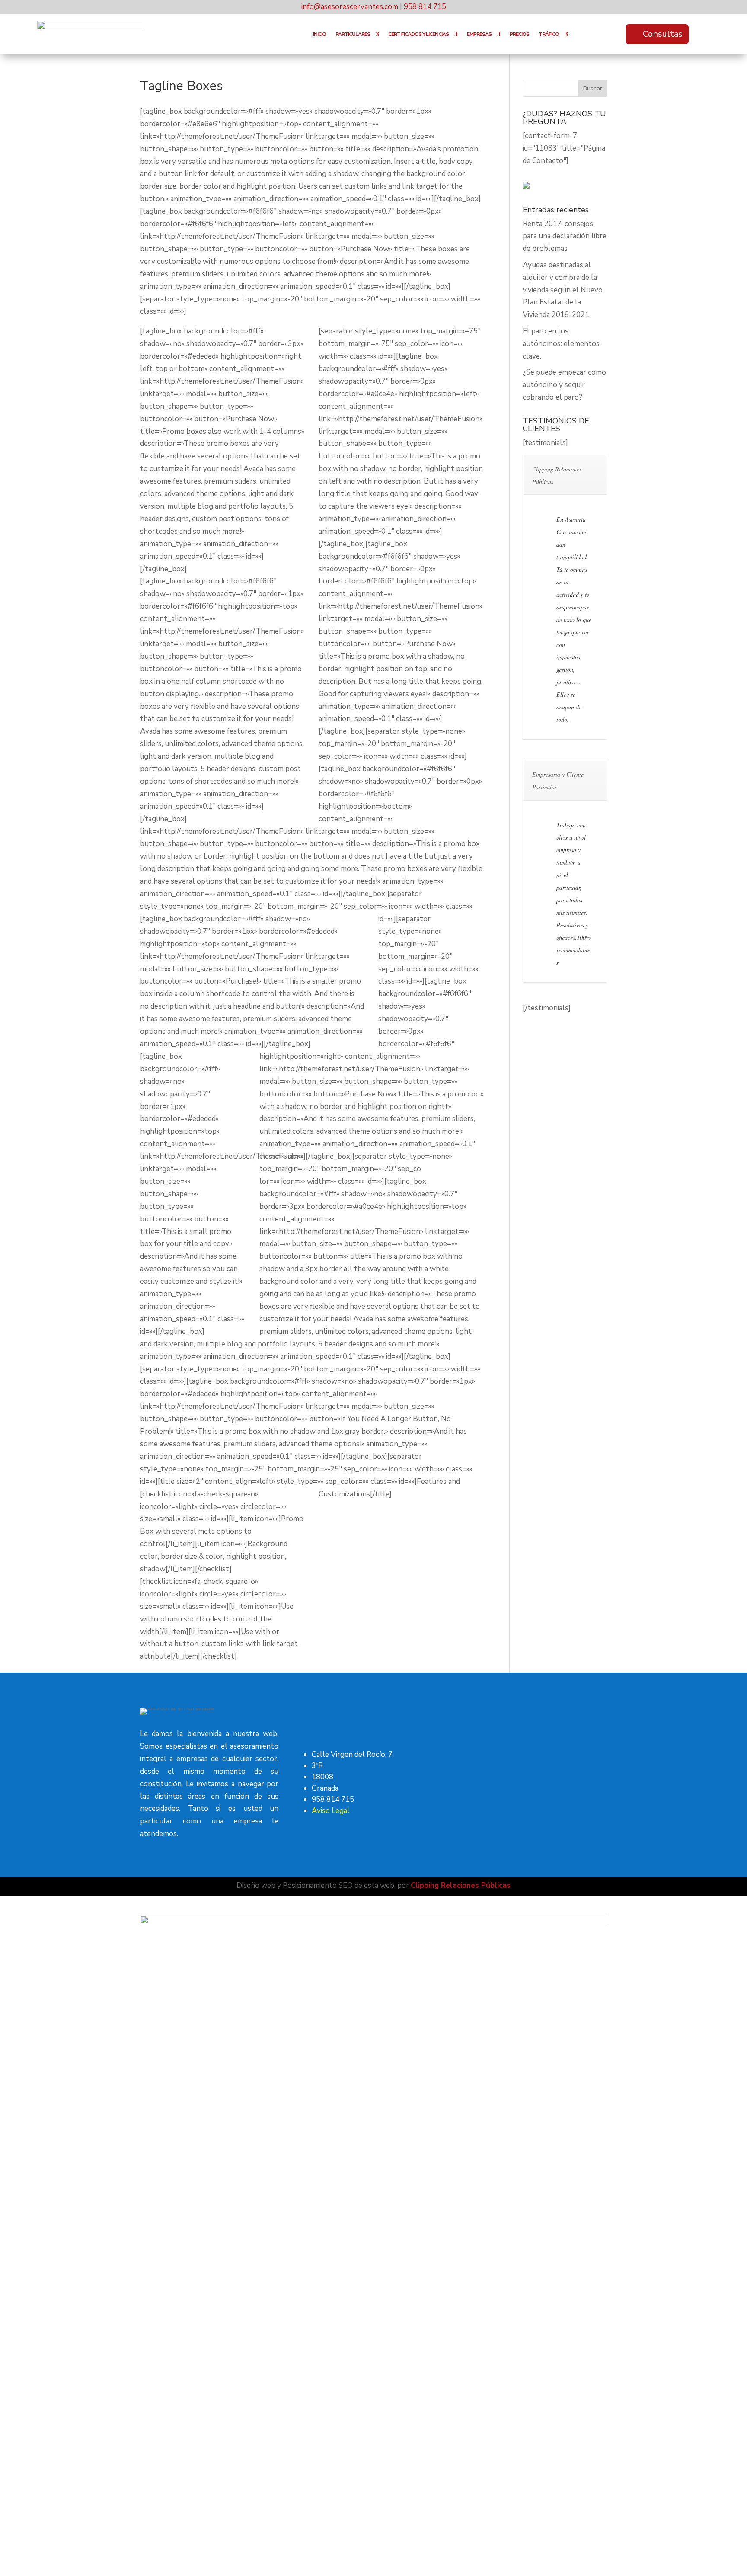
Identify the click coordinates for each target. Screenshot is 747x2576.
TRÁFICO (549, 34)
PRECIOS (519, 34)
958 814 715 (425, 7)
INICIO (319, 34)
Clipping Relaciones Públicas (461, 1886)
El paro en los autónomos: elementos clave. (561, 344)
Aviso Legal (331, 1811)
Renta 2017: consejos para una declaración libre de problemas (565, 236)
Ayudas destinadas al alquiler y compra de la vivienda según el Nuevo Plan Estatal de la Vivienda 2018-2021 (563, 290)
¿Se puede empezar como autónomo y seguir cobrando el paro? (564, 385)
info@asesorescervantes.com (350, 7)
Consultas (663, 34)
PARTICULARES (353, 34)
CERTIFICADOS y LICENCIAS (418, 34)
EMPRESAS (479, 34)
